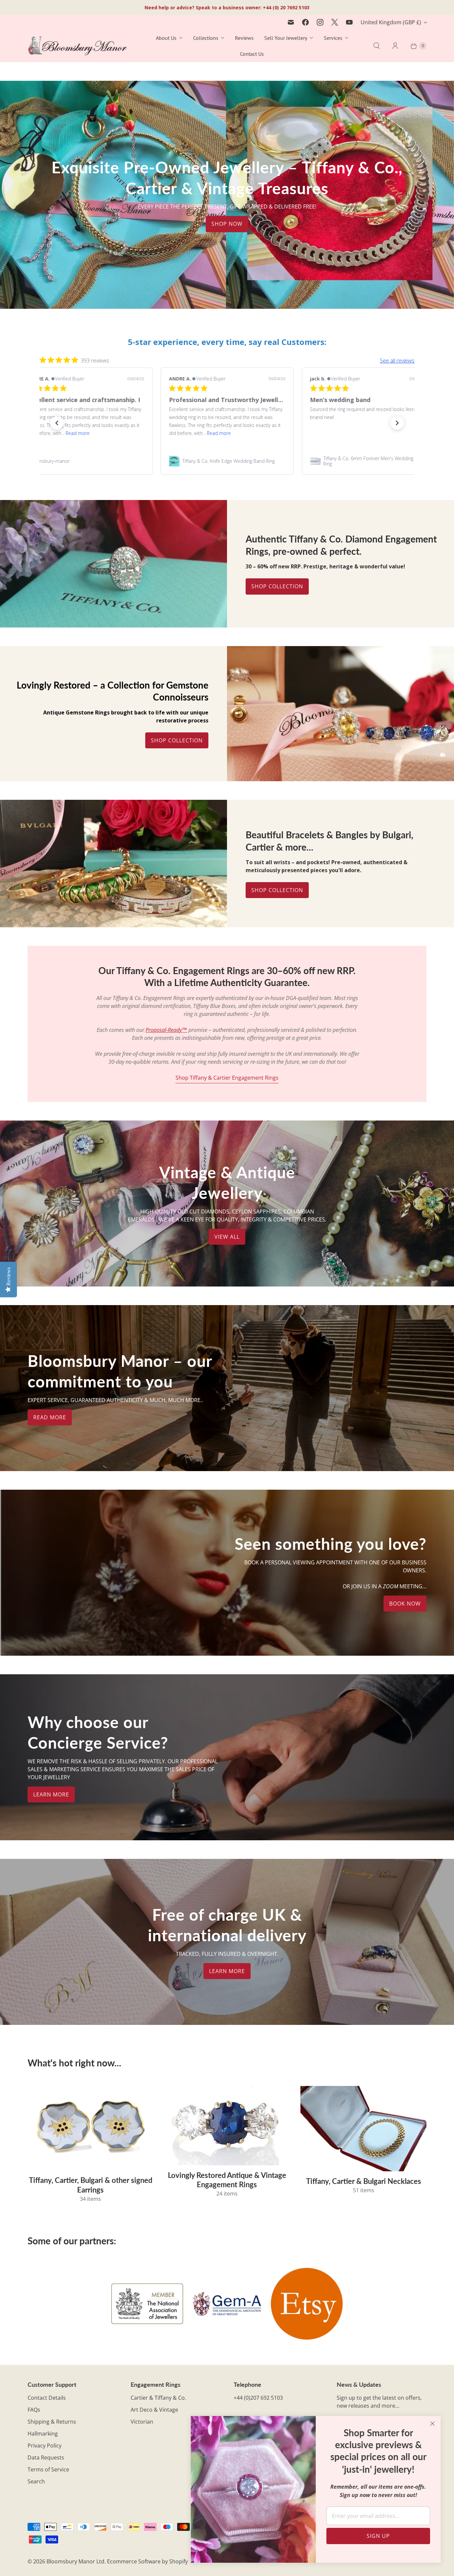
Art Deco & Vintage (154, 2410)
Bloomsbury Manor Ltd (75, 2561)
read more (50, 1417)
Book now (405, 1604)
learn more (51, 1794)
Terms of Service (48, 2469)
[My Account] (395, 46)
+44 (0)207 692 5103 (258, 2398)
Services (333, 38)
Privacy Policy (45, 2446)
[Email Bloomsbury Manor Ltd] (291, 22)
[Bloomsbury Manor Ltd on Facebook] (305, 22)
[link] (86, 461)
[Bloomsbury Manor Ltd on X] (335, 22)
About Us (166, 38)
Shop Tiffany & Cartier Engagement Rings (227, 1078)
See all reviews (397, 361)
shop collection (277, 890)
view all (227, 1237)
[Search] (377, 46)
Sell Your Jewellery (286, 38)
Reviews (244, 38)
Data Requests (46, 2457)
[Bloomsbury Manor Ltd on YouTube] (349, 22)
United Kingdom (391, 22)
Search (36, 2481)
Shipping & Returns (52, 2422)
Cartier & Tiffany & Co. (158, 2398)
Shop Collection (277, 586)
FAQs (34, 2410)
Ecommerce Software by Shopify (147, 2561)
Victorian (142, 2422)
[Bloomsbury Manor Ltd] (77, 46)
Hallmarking (43, 2434)
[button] (57, 423)
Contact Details (47, 2398)
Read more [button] (77, 433)
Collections (206, 38)
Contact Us (252, 54)
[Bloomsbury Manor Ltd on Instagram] (320, 22)
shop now (227, 224)
